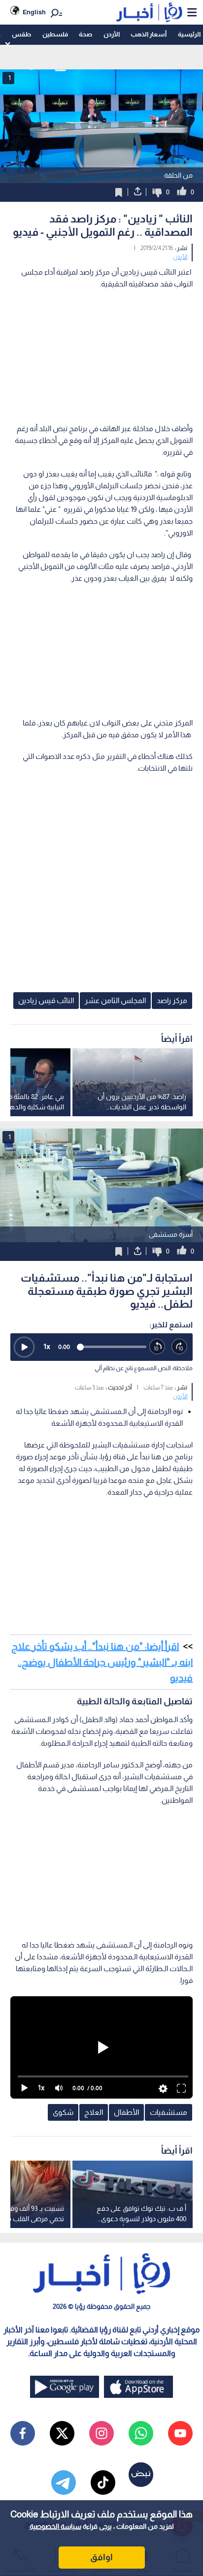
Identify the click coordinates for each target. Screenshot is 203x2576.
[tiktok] (103, 2482)
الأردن (112, 34)
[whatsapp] (141, 2433)
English (34, 12)
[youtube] (180, 2433)
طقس (21, 34)
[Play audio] (24, 1347)
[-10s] (157, 1347)
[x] (62, 2433)
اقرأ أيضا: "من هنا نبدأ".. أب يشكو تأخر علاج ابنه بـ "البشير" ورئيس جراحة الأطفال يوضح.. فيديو (102, 1662)
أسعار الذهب (149, 34)
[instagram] (101, 2433)
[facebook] (23, 2433)
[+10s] (180, 1347)
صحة (85, 34)
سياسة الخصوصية (55, 2526)
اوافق (101, 2557)
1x (47, 1346)
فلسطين (55, 34)
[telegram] (64, 2482)
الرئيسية (189, 34)
